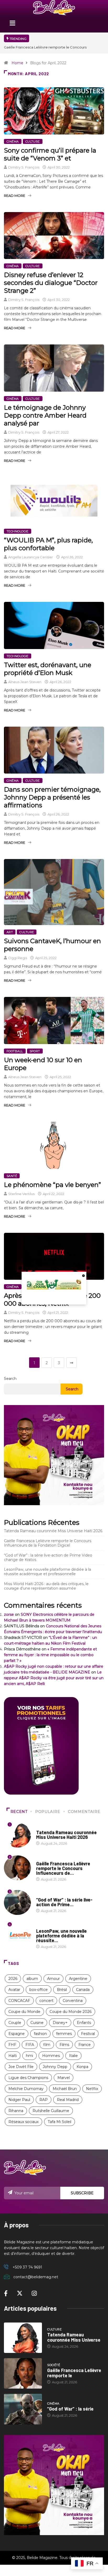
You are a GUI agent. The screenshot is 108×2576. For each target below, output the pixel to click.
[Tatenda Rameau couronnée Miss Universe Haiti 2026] (23, 2338)
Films (64, 2045)
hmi (29, 2056)
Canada (83, 1990)
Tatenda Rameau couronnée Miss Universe (74, 2337)
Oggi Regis (18, 958)
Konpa (82, 2067)
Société (43, 1859)
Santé (12, 1176)
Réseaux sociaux (23, 2122)
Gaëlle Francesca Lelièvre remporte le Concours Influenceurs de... (63, 1868)
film (47, 2045)
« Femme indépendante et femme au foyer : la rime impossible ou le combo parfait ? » (50, 1655)
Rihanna (16, 2111)
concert (46, 2001)
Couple (15, 2023)
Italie (73, 2056)
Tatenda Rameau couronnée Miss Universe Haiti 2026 (49, 47)
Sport (35, 1051)
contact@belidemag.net (36, 2277)
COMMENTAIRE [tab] (84, 1812)
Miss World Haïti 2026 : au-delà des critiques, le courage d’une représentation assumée (46, 1586)
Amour (53, 1979)
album (32, 1979)
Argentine (78, 1979)
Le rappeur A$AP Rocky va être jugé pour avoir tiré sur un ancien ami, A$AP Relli (54, 1678)
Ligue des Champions (28, 2078)
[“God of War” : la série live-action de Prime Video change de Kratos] (23, 2409)
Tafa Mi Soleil (60, 2122)
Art (10, 932)
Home (17, 63)
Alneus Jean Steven (25, 682)
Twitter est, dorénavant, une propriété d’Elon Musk (48, 669)
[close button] (84, 1275)
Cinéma (13, 142)
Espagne (17, 2034)
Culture (33, 142)
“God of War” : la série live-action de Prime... (64, 1902)
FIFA (30, 2045)
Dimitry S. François (24, 167)
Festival (88, 2034)
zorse (9, 1614)
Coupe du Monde (24, 2012)
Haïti (13, 2056)
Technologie (18, 531)
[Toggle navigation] (12, 25)
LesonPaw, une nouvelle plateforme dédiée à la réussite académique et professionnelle (47, 1572)
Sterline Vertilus (21, 1194)
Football (15, 1051)
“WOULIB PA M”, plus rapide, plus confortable (48, 544)
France (85, 2045)
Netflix (92, 2089)
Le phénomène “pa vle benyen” (52, 1185)
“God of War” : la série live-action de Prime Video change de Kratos (48, 1557)
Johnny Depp (55, 2067)
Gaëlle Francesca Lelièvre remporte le (74, 2373)
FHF (12, 2045)
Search (10, 1379)
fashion (40, 2034)
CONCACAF (19, 2001)
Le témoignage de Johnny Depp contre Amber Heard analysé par (45, 415)
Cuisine (37, 2023)
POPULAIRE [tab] (48, 1812)
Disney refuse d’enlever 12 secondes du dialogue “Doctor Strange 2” (51, 283)
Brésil (62, 1990)
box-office (39, 1990)
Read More (15, 196)
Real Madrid (68, 2100)
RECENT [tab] (19, 1812)
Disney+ (60, 2023)
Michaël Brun (65, 2089)
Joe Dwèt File (21, 2067)
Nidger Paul (19, 2100)
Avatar (14, 1990)
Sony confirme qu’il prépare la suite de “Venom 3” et (50, 154)
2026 (13, 1979)
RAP (44, 2100)
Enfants (84, 2023)
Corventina (73, 2001)
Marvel (64, 2078)
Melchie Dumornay (26, 2089)
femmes (64, 2034)
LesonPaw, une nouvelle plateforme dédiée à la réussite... (61, 1936)
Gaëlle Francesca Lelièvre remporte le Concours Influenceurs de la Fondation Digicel (48, 1543)
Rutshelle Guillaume (51, 2111)
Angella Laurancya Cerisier (31, 557)
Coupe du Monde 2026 (71, 2012)
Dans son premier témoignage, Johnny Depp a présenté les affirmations (52, 797)
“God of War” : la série (70, 2409)
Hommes (51, 2056)
